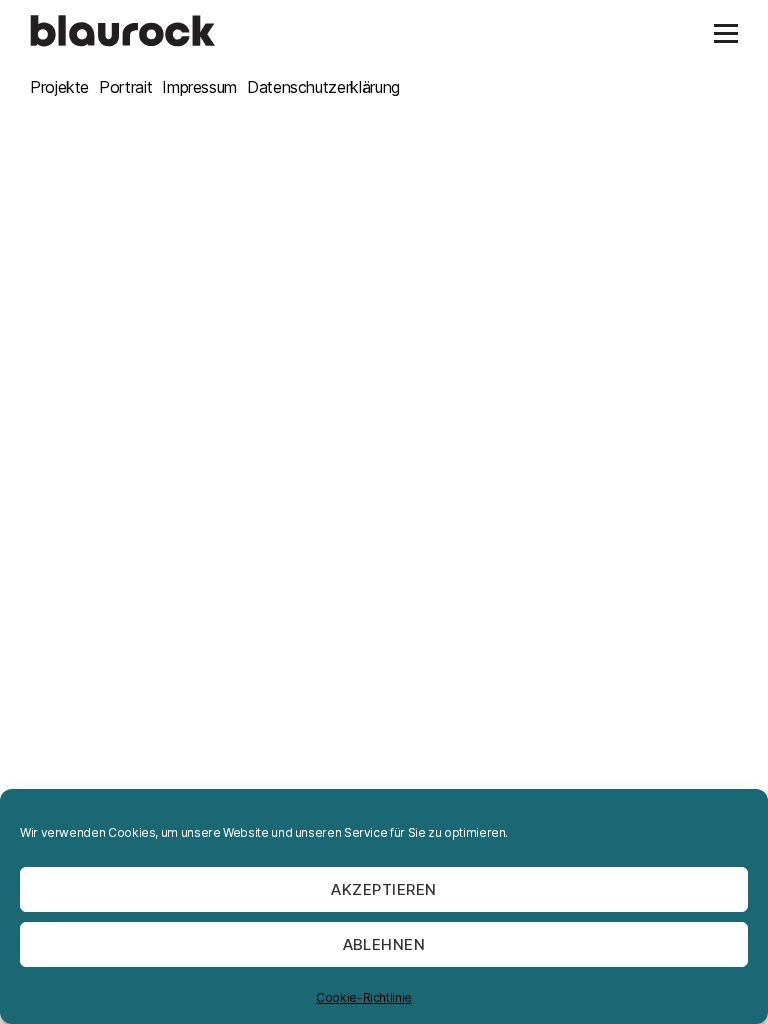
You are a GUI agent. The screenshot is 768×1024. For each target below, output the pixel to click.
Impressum (199, 87)
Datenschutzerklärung (323, 87)
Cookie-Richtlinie (364, 997)
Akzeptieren (384, 889)
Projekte (59, 87)
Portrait (125, 87)
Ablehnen (384, 944)
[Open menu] (726, 33)
